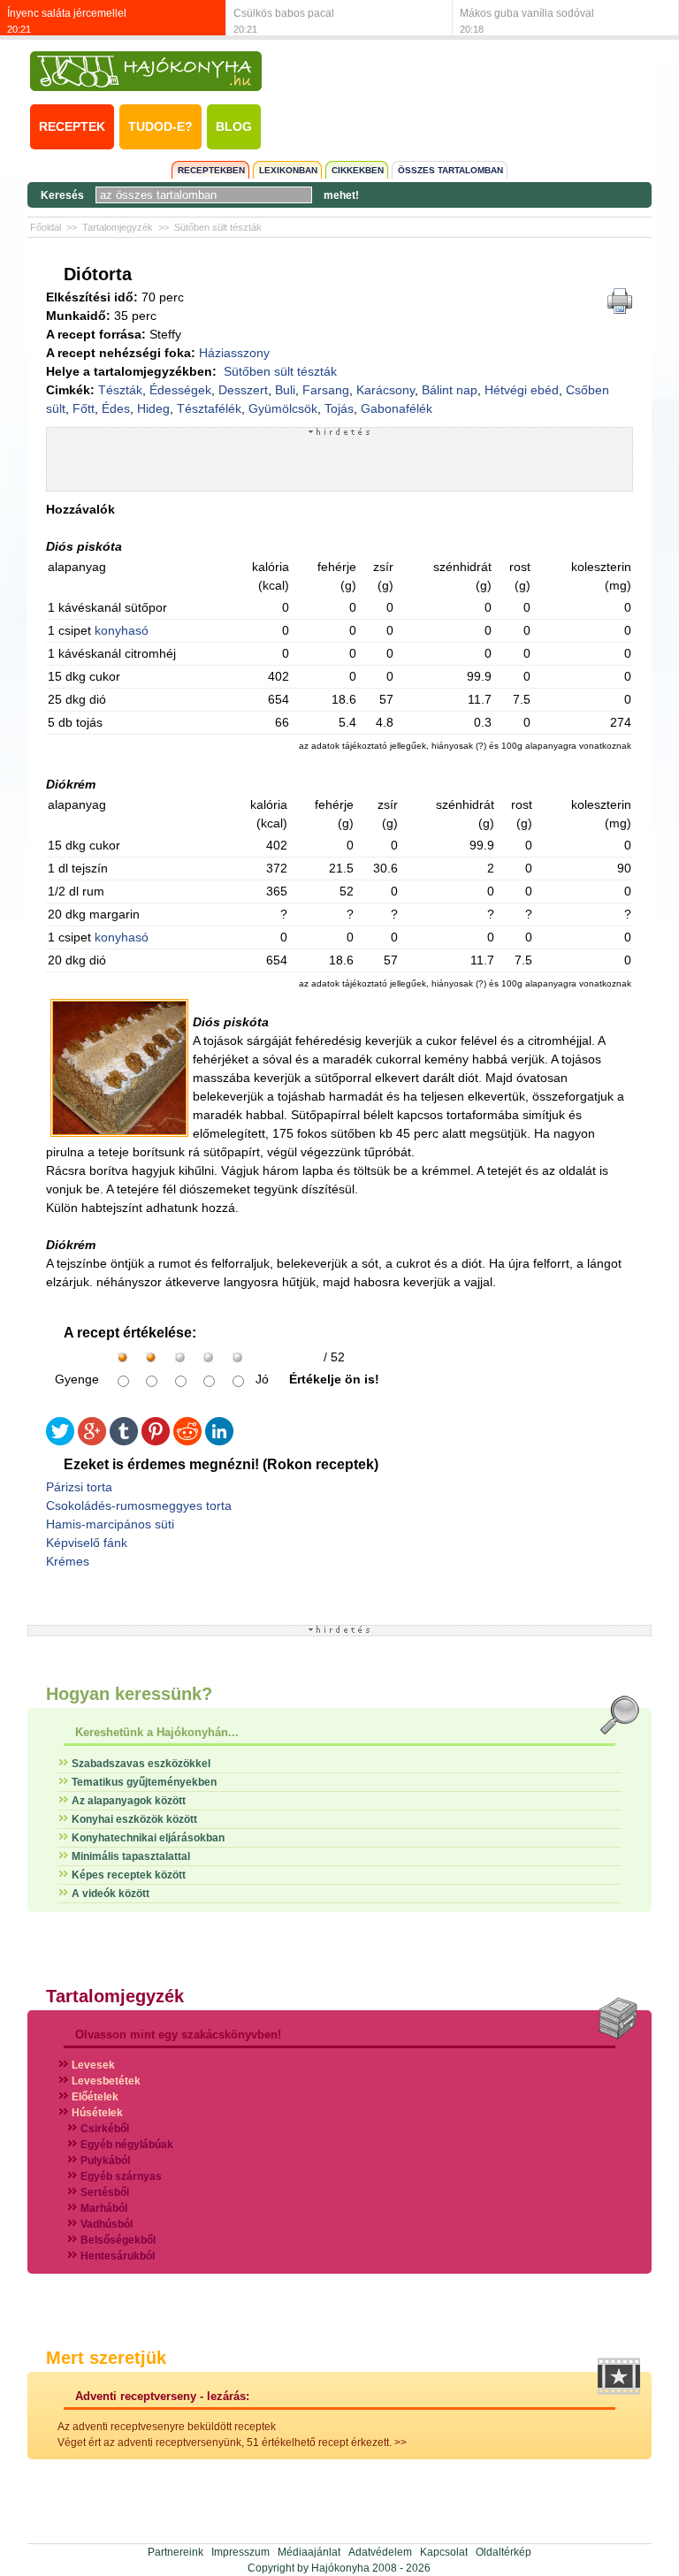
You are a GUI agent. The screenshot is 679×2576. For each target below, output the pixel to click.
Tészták (120, 390)
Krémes (68, 1561)
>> (401, 2443)
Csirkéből (105, 2129)
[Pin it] (156, 1441)
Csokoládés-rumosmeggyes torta (139, 1505)
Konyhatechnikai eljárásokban (148, 1838)
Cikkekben (358, 170)
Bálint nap (450, 390)
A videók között (111, 1894)
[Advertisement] (339, 463)
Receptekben (211, 170)
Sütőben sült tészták (218, 227)
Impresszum (240, 2552)
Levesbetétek (106, 2081)
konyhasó (122, 630)
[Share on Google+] (92, 1441)
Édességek (180, 390)
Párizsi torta (79, 1487)
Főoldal (46, 227)
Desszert (243, 390)
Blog (234, 126)
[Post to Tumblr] (124, 1441)
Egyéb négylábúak (127, 2145)
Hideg (153, 408)
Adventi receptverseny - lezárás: (162, 2396)
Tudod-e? (160, 126)
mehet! (341, 195)
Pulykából (105, 2161)
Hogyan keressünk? (129, 1694)
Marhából (104, 2208)
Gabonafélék (397, 408)
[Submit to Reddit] (187, 1441)
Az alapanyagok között (129, 1801)
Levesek (93, 2065)
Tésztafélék (209, 408)
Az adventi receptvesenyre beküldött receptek (167, 2427)
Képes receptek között (129, 1875)
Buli (285, 390)
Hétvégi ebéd (522, 390)
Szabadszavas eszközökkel (141, 1764)
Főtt (84, 408)
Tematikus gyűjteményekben (144, 1782)
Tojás (339, 408)
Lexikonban (288, 170)
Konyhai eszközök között (134, 1819)
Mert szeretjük (106, 2358)
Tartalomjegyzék (118, 227)
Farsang (326, 390)
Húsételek (97, 2113)
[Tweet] (60, 1441)
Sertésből (105, 2192)
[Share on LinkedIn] (219, 1441)
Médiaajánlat (309, 2552)
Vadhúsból (107, 2224)
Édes (116, 408)
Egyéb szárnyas (121, 2176)
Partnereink (175, 2552)
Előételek (95, 2097)
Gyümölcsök (283, 408)
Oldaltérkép (504, 2552)
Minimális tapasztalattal (131, 1856)
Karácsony (385, 390)
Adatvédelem (380, 2552)
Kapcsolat (444, 2552)
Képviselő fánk (87, 1543)
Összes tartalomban (450, 170)
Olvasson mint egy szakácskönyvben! (178, 2035)
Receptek (72, 126)
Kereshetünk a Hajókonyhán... (157, 1732)
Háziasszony (234, 353)
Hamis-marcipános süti (110, 1524)
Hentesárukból (118, 2256)
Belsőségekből (118, 2240)
